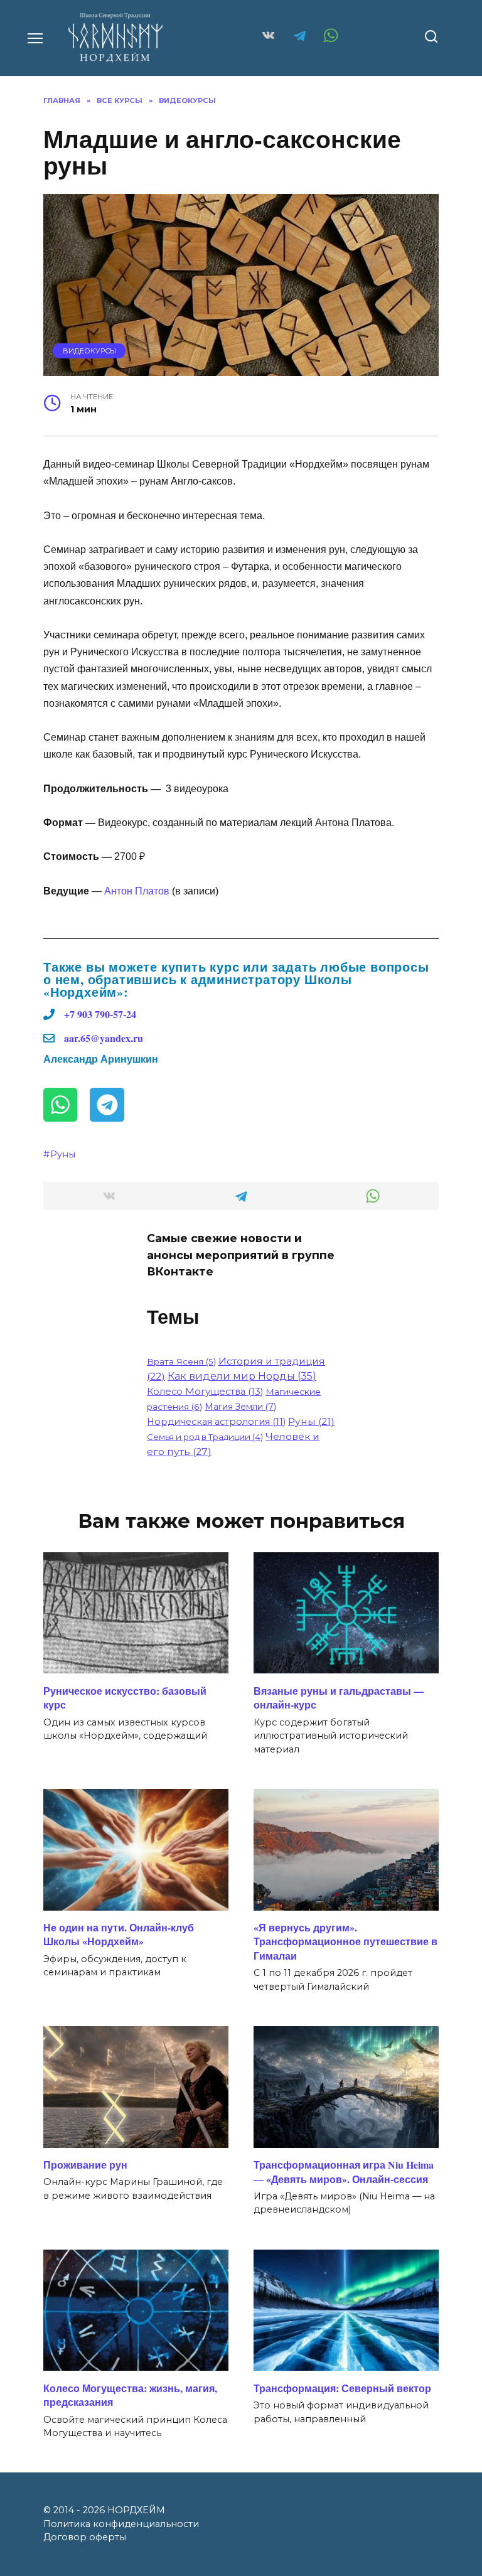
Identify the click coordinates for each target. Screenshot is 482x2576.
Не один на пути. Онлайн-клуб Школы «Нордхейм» (119, 1934)
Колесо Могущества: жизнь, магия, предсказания (130, 2394)
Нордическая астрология (216, 1422)
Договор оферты (85, 2537)
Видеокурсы (89, 351)
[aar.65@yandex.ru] (49, 1038)
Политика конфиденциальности (121, 2524)
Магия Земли (240, 1407)
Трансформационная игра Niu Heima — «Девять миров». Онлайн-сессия (344, 2171)
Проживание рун (85, 2165)
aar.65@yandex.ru (104, 1038)
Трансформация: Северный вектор (342, 2387)
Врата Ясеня (181, 1361)
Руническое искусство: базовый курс (125, 1697)
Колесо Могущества (205, 1392)
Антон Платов (137, 891)
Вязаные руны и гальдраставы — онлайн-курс (339, 1697)
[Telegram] (107, 1105)
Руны (63, 1154)
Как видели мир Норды (242, 1376)
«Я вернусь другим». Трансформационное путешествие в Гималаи (345, 1941)
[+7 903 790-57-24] (49, 1014)
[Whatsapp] (60, 1105)
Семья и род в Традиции (205, 1437)
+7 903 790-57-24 (100, 1014)
